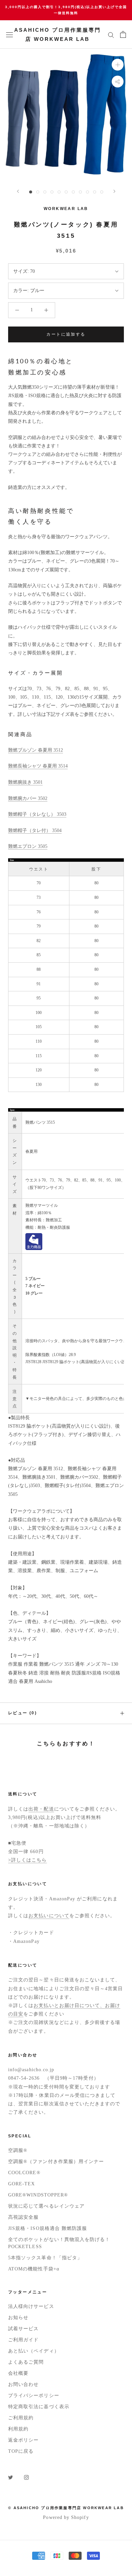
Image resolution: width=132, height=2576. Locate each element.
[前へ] (18, 191)
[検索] (111, 35)
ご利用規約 (21, 2418)
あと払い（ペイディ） (34, 2351)
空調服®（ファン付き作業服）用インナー (56, 2162)
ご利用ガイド (23, 2340)
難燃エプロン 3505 (28, 846)
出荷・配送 (41, 1809)
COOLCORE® (24, 2173)
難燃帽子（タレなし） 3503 (37, 814)
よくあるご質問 (26, 2362)
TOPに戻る (21, 2451)
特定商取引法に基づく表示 (39, 2407)
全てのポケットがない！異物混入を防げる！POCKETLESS (59, 2243)
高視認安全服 (23, 2217)
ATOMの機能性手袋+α (34, 2269)
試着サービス (23, 2329)
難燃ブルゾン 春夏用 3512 (36, 750)
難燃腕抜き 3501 (25, 782)
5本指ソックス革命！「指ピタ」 (45, 2258)
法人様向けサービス (31, 2306)
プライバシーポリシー (34, 2396)
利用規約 (18, 2429)
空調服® (18, 2150)
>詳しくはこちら (28, 1860)
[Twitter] (10, 2477)
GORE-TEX (22, 2184)
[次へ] (114, 191)
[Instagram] (26, 2477)
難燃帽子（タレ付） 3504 (35, 830)
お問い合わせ (23, 2384)
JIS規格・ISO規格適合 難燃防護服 (48, 2228)
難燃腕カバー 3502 (28, 798)
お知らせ (18, 2318)
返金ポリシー (23, 2440)
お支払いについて (49, 1916)
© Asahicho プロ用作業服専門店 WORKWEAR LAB (66, 2508)
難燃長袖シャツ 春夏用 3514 (38, 766)
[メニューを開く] (9, 35)
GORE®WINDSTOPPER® (38, 2195)
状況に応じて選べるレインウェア (46, 2206)
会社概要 (18, 2373)
